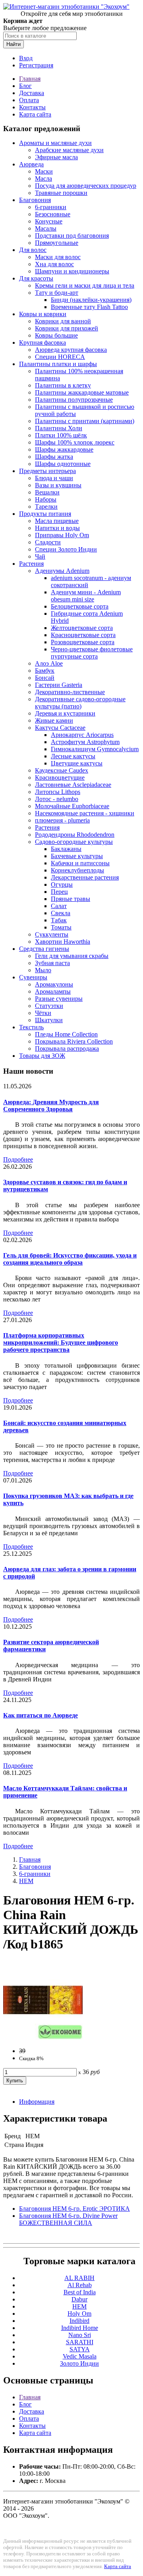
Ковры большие (56, 335)
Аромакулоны (54, 984)
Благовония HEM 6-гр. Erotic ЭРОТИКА (74, 2209)
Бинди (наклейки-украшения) (91, 300)
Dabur (79, 2299)
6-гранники (51, 207)
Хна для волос (54, 264)
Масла (43, 178)
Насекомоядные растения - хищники (85, 813)
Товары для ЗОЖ (42, 1056)
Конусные (49, 221)
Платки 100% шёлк (61, 435)
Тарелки (46, 507)
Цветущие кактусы (77, 763)
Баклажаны (66, 849)
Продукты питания (45, 514)
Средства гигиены (44, 949)
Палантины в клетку (63, 385)
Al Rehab (80, 2285)
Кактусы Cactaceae (60, 728)
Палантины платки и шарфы (58, 364)
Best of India (80, 2292)
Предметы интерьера (47, 471)
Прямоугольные (57, 243)
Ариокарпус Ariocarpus (82, 735)
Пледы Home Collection (66, 1034)
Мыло (43, 970)
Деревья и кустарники (65, 713)
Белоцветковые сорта (80, 606)
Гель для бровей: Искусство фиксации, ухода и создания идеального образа (70, 1259)
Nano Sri (80, 2335)
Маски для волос (58, 257)
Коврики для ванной (63, 321)
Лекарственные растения (85, 877)
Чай (40, 556)
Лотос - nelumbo (57, 799)
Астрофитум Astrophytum (85, 742)
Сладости (48, 542)
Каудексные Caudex (62, 770)
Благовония (35, 200)
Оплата (29, 100)
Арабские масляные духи (69, 150)
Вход (26, 58)
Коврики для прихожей (67, 328)
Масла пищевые (57, 521)
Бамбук (45, 671)
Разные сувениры (59, 999)
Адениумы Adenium (62, 571)
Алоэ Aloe (49, 663)
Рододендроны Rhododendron (75, 835)
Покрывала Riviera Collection (74, 1041)
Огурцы (62, 884)
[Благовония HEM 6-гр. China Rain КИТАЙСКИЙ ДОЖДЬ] (43, 2037)
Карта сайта (35, 114)
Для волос (33, 250)
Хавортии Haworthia (63, 942)
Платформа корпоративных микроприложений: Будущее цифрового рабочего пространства (61, 1342)
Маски (44, 171)
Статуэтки (49, 1006)
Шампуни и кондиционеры (72, 271)
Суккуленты (52, 934)
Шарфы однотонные (63, 464)
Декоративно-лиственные (70, 692)
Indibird (79, 2321)
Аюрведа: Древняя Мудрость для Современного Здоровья (51, 1106)
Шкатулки (49, 1020)
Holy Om (79, 2314)
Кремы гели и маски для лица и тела (85, 285)
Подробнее (18, 1159)
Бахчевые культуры (77, 856)
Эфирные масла (56, 157)
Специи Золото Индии (66, 549)
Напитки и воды (57, 528)
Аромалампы (53, 991)
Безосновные (53, 214)
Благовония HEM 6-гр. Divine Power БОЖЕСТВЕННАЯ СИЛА (68, 2219)
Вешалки (47, 492)
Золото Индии (79, 2363)
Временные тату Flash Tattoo (89, 307)
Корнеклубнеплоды (77, 870)
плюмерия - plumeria (62, 820)
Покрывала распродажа (67, 1049)
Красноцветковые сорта (83, 635)
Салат (59, 906)
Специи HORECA (60, 357)
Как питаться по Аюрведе (41, 1715)
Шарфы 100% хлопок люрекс (75, 442)
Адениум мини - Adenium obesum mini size (86, 596)
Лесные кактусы (73, 756)
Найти (14, 44)
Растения (31, 564)
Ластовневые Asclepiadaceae (73, 785)
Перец (59, 892)
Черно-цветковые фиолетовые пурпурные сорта (92, 653)
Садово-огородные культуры (74, 842)
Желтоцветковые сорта (82, 628)
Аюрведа (31, 164)
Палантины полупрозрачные (74, 400)
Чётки (43, 1013)
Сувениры (33, 977)
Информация (37, 2102)
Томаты (61, 927)
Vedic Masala (80, 2356)
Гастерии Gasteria (59, 685)
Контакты (32, 107)
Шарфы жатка (54, 457)
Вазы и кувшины (58, 485)
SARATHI (80, 2342)
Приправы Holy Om (62, 535)
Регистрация (36, 65)
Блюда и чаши (54, 478)
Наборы (46, 499)
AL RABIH (79, 2278)
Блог (25, 86)
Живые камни (54, 720)
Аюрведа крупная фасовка (71, 350)
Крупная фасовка (43, 343)
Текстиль (31, 1027)
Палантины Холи (59, 428)
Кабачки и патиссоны (80, 863)
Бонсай (45, 678)
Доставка (32, 93)
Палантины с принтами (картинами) (85, 421)
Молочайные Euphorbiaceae (72, 806)
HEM (26, 1881)
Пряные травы (71, 899)
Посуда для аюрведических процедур (86, 186)
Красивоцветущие (60, 778)
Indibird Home (80, 2328)
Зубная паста (52, 963)
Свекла (61, 913)
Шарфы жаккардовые (64, 449)
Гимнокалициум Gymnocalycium (95, 749)
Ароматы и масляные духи (55, 143)
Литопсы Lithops (58, 792)
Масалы (46, 228)
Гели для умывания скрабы (72, 956)
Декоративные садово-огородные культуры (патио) (80, 703)
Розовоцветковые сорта (83, 642)
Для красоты (36, 278)
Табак (59, 920)
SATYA (80, 2349)
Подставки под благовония (72, 236)
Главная (30, 79)
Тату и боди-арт (57, 293)
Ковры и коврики (43, 314)
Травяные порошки (61, 193)
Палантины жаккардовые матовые (82, 392)
